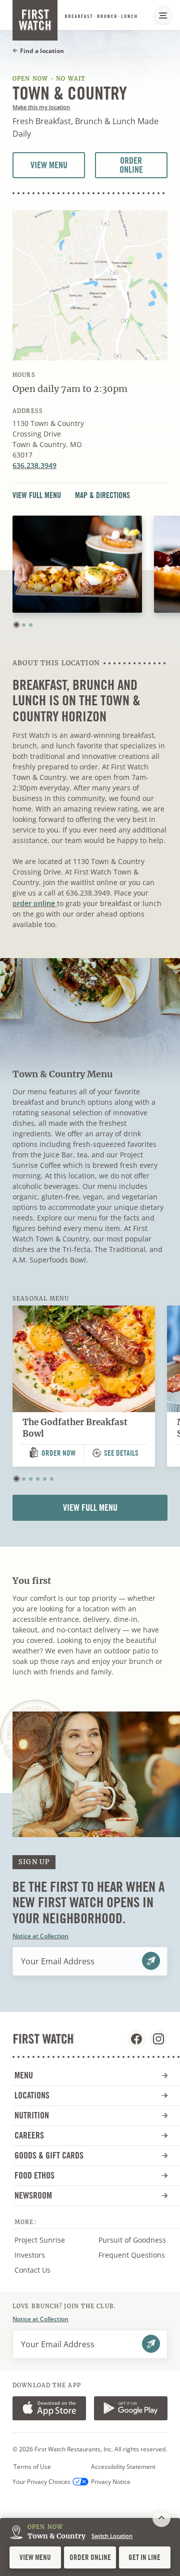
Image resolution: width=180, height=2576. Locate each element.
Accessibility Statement (123, 2467)
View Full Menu (40, 496)
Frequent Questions (132, 2255)
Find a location (41, 51)
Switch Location (112, 2536)
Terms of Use (32, 2467)
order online (35, 903)
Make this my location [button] (41, 107)
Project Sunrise (40, 2240)
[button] (16, 625)
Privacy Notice (111, 2482)
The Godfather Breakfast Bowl (75, 1428)
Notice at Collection (40, 1936)
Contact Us (32, 2270)
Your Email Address (58, 1961)
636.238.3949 (34, 465)
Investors (41, 2255)
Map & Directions (102, 496)
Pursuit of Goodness (135, 2240)
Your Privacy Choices (41, 2482)
